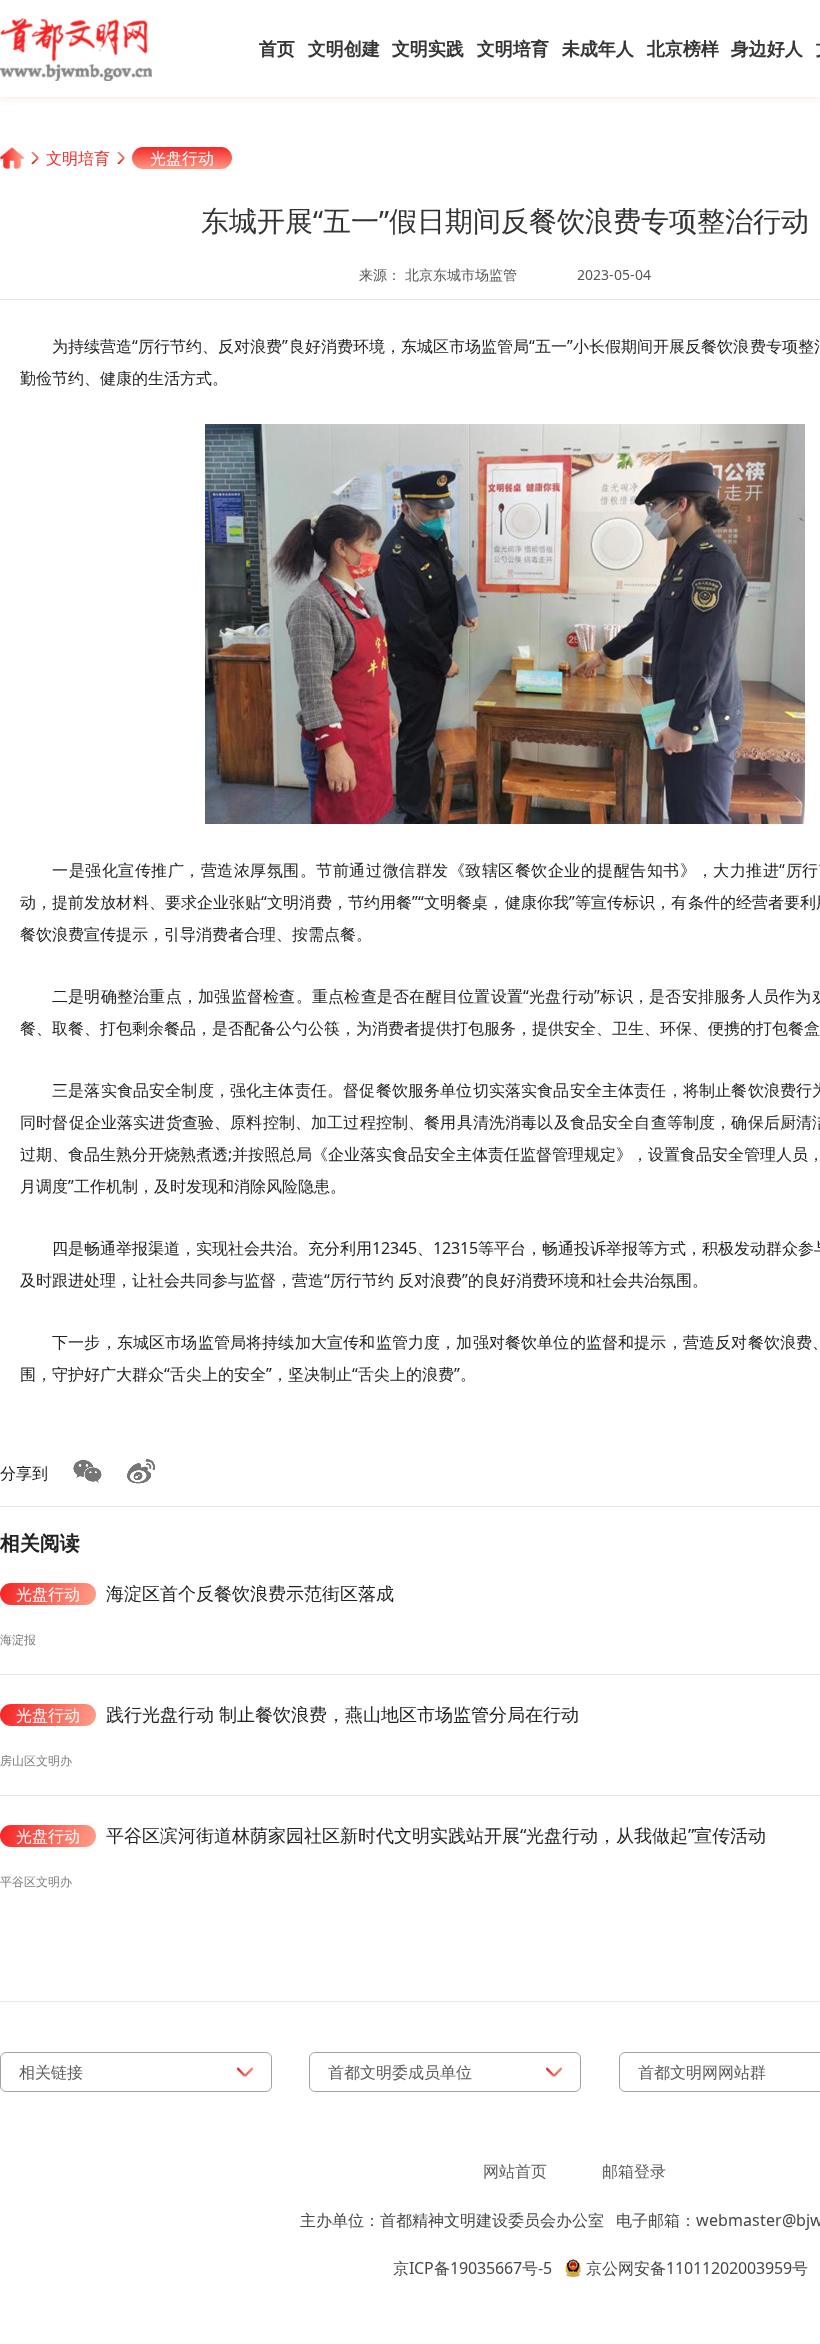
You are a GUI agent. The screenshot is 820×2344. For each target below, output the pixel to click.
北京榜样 (683, 48)
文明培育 (513, 48)
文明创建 (344, 48)
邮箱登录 (634, 2171)
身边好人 (767, 48)
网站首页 (515, 2171)
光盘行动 (182, 158)
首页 (277, 48)
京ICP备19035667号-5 (472, 2268)
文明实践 (428, 48)
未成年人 (598, 48)
